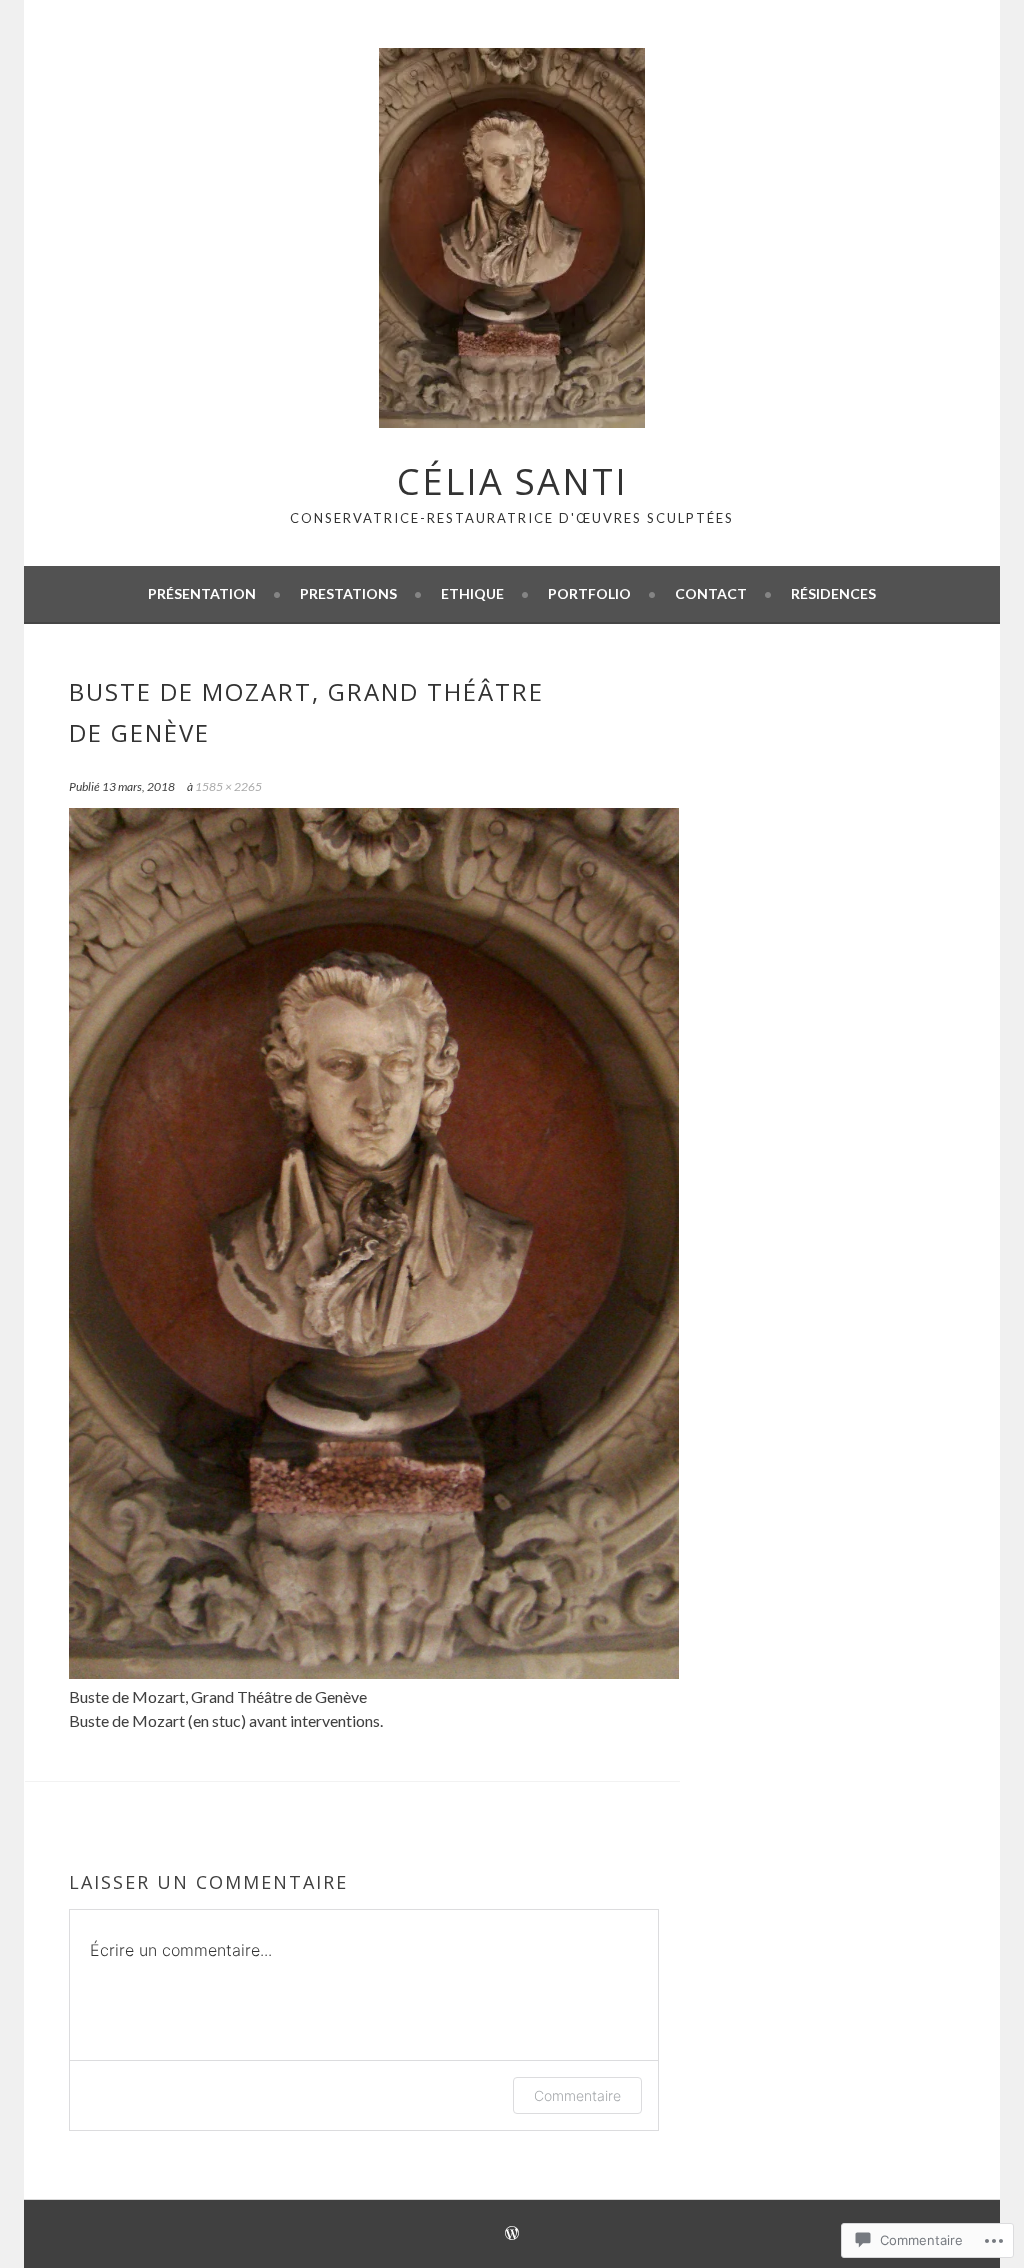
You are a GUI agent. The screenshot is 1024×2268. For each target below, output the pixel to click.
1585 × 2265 (228, 786)
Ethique (472, 593)
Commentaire (577, 2095)
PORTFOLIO (589, 593)
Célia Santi (512, 481)
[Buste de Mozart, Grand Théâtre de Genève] (374, 1672)
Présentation (202, 593)
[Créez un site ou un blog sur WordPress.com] (512, 2234)
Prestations (348, 593)
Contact (711, 593)
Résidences (833, 593)
